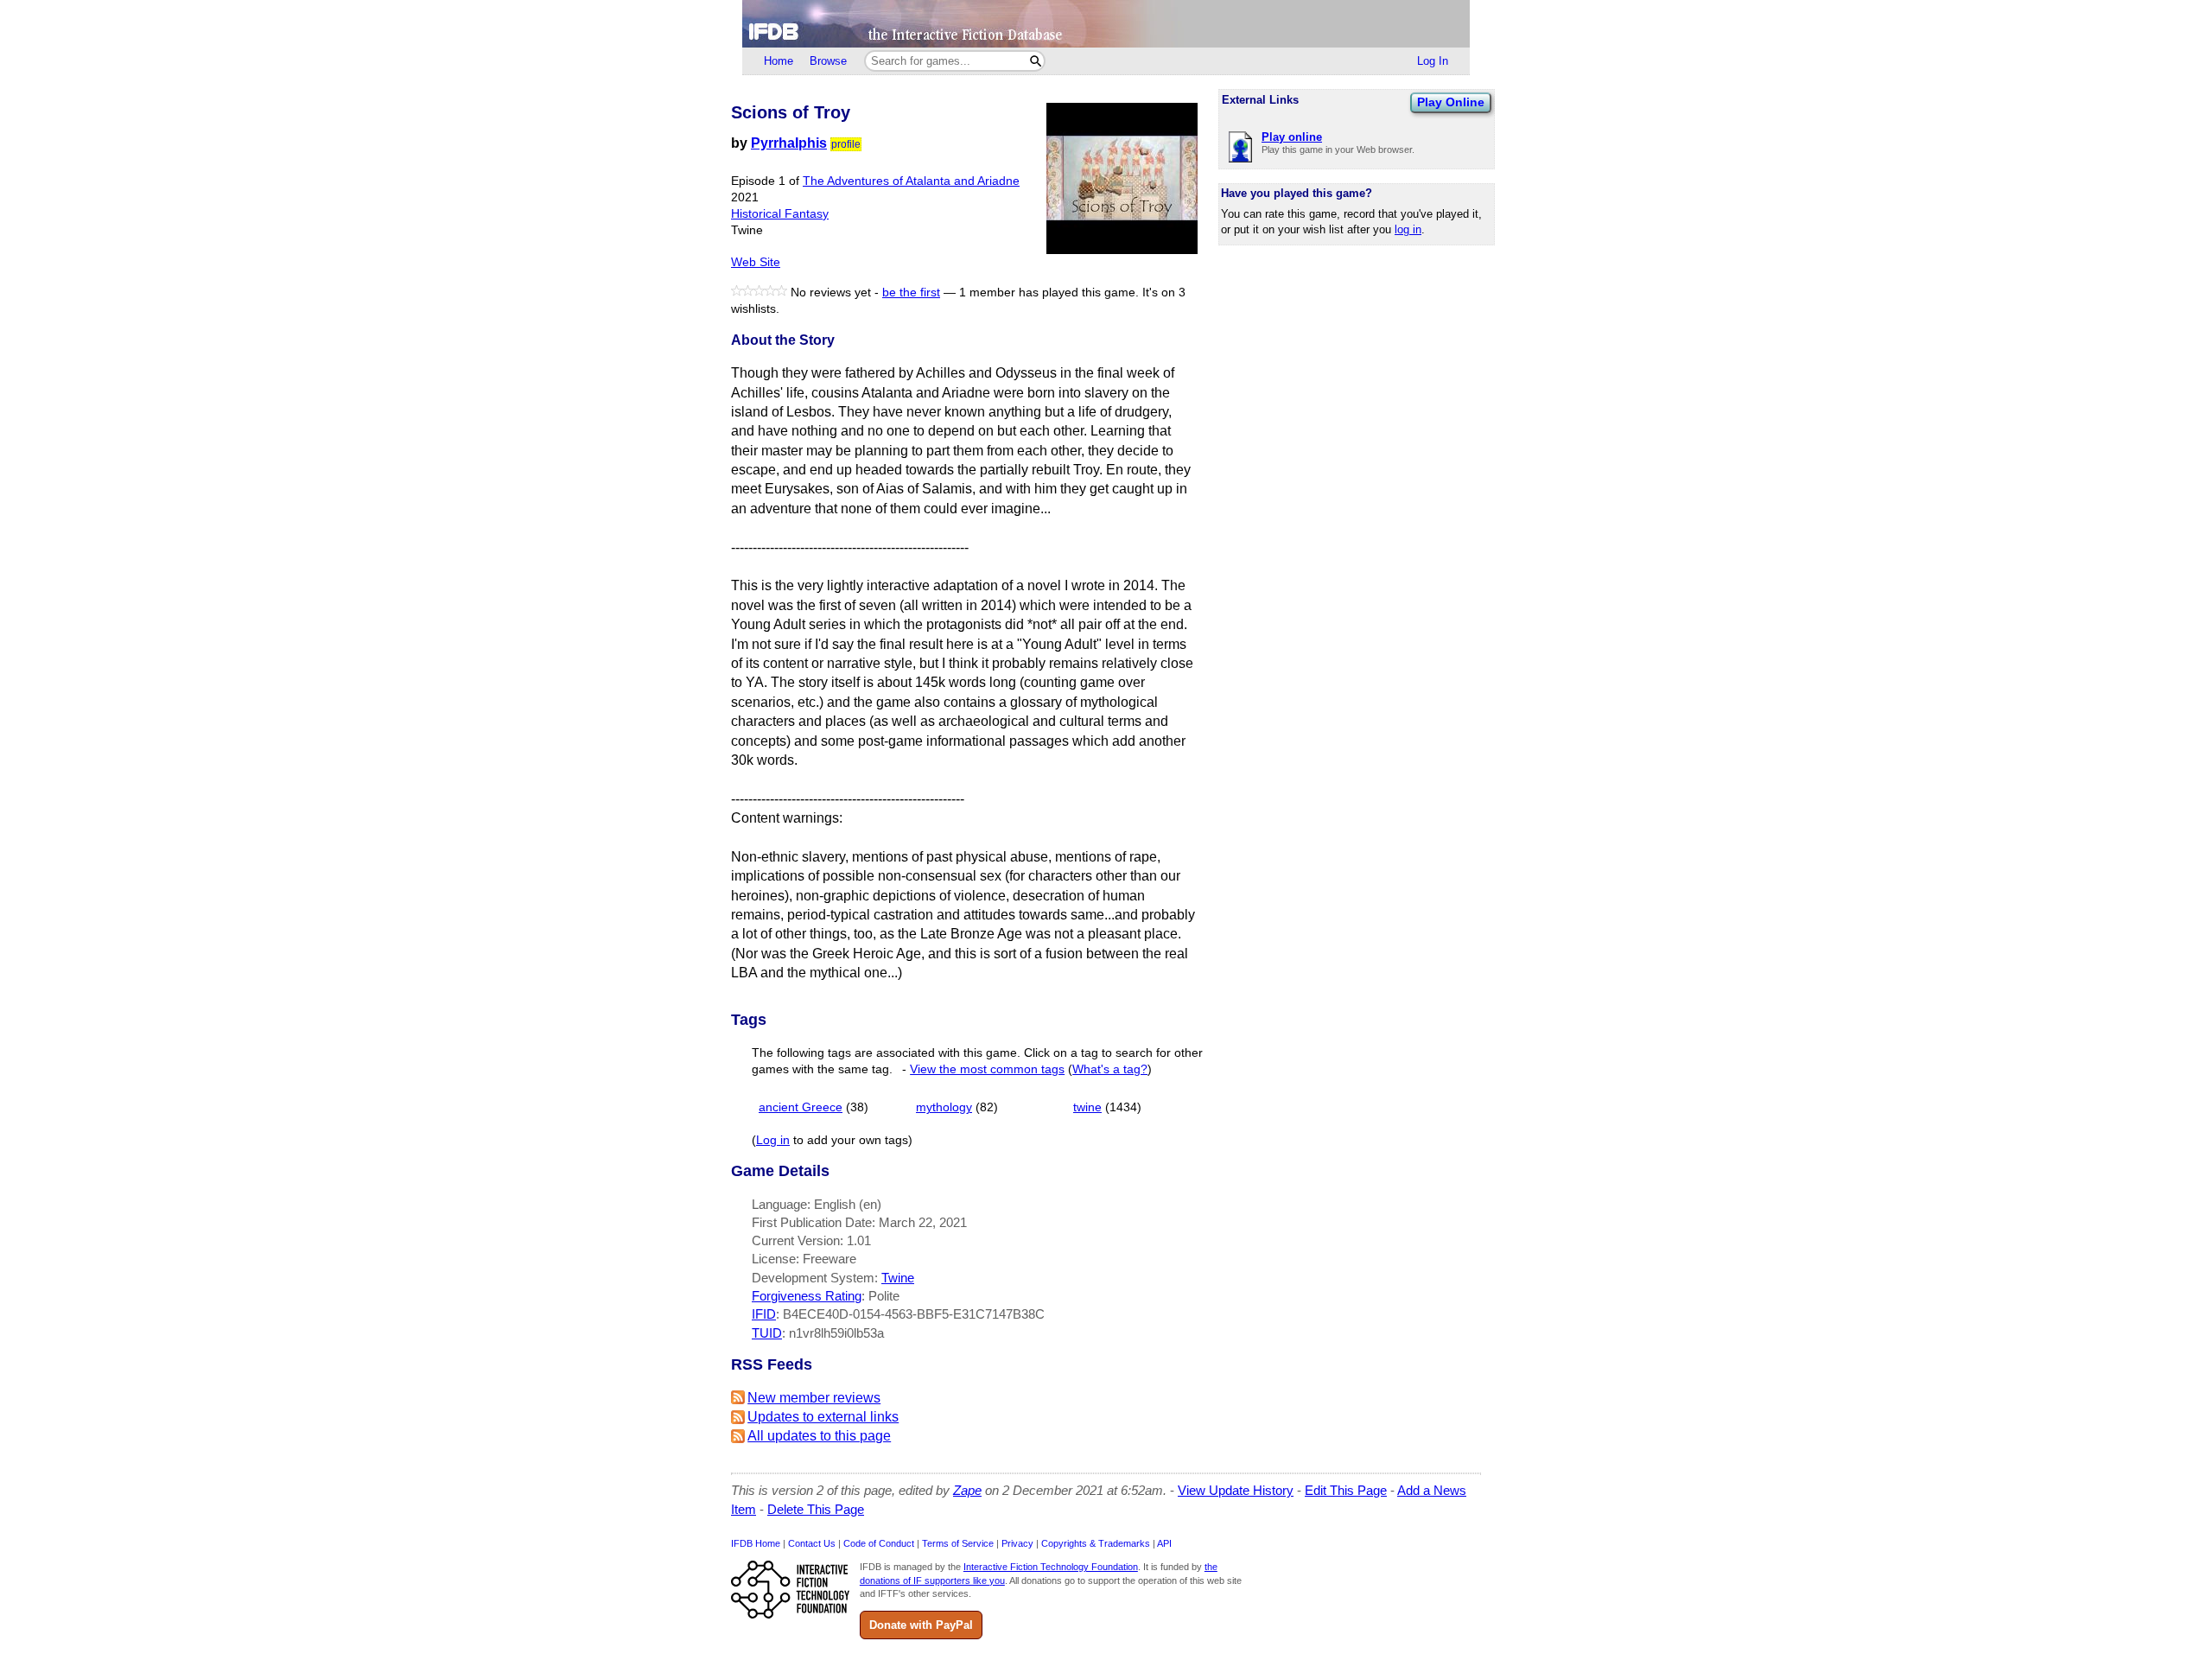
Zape (967, 1490)
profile (846, 144)
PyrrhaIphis (789, 143)
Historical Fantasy (780, 214)
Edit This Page (1346, 1490)
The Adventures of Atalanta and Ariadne (911, 181)
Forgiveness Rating (807, 1296)
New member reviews (814, 1398)
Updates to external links (823, 1417)
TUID (767, 1333)
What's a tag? (1110, 1069)
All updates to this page (819, 1436)
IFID (764, 1314)
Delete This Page (816, 1509)
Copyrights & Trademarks (1096, 1543)
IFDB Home (756, 1543)
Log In (1433, 61)
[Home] (1106, 24)
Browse (828, 61)
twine (1087, 1107)
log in (1408, 229)
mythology (944, 1107)
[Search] (1036, 61)
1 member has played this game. (1049, 293)
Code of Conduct (879, 1543)
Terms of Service (958, 1543)
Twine (898, 1278)
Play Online (1451, 102)
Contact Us (812, 1543)
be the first (911, 293)
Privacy (1017, 1543)
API (1164, 1543)
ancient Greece (801, 1107)
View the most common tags (987, 1069)
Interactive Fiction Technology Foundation (1051, 1567)
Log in (773, 1140)
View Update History (1236, 1490)
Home (779, 61)
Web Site (756, 262)
